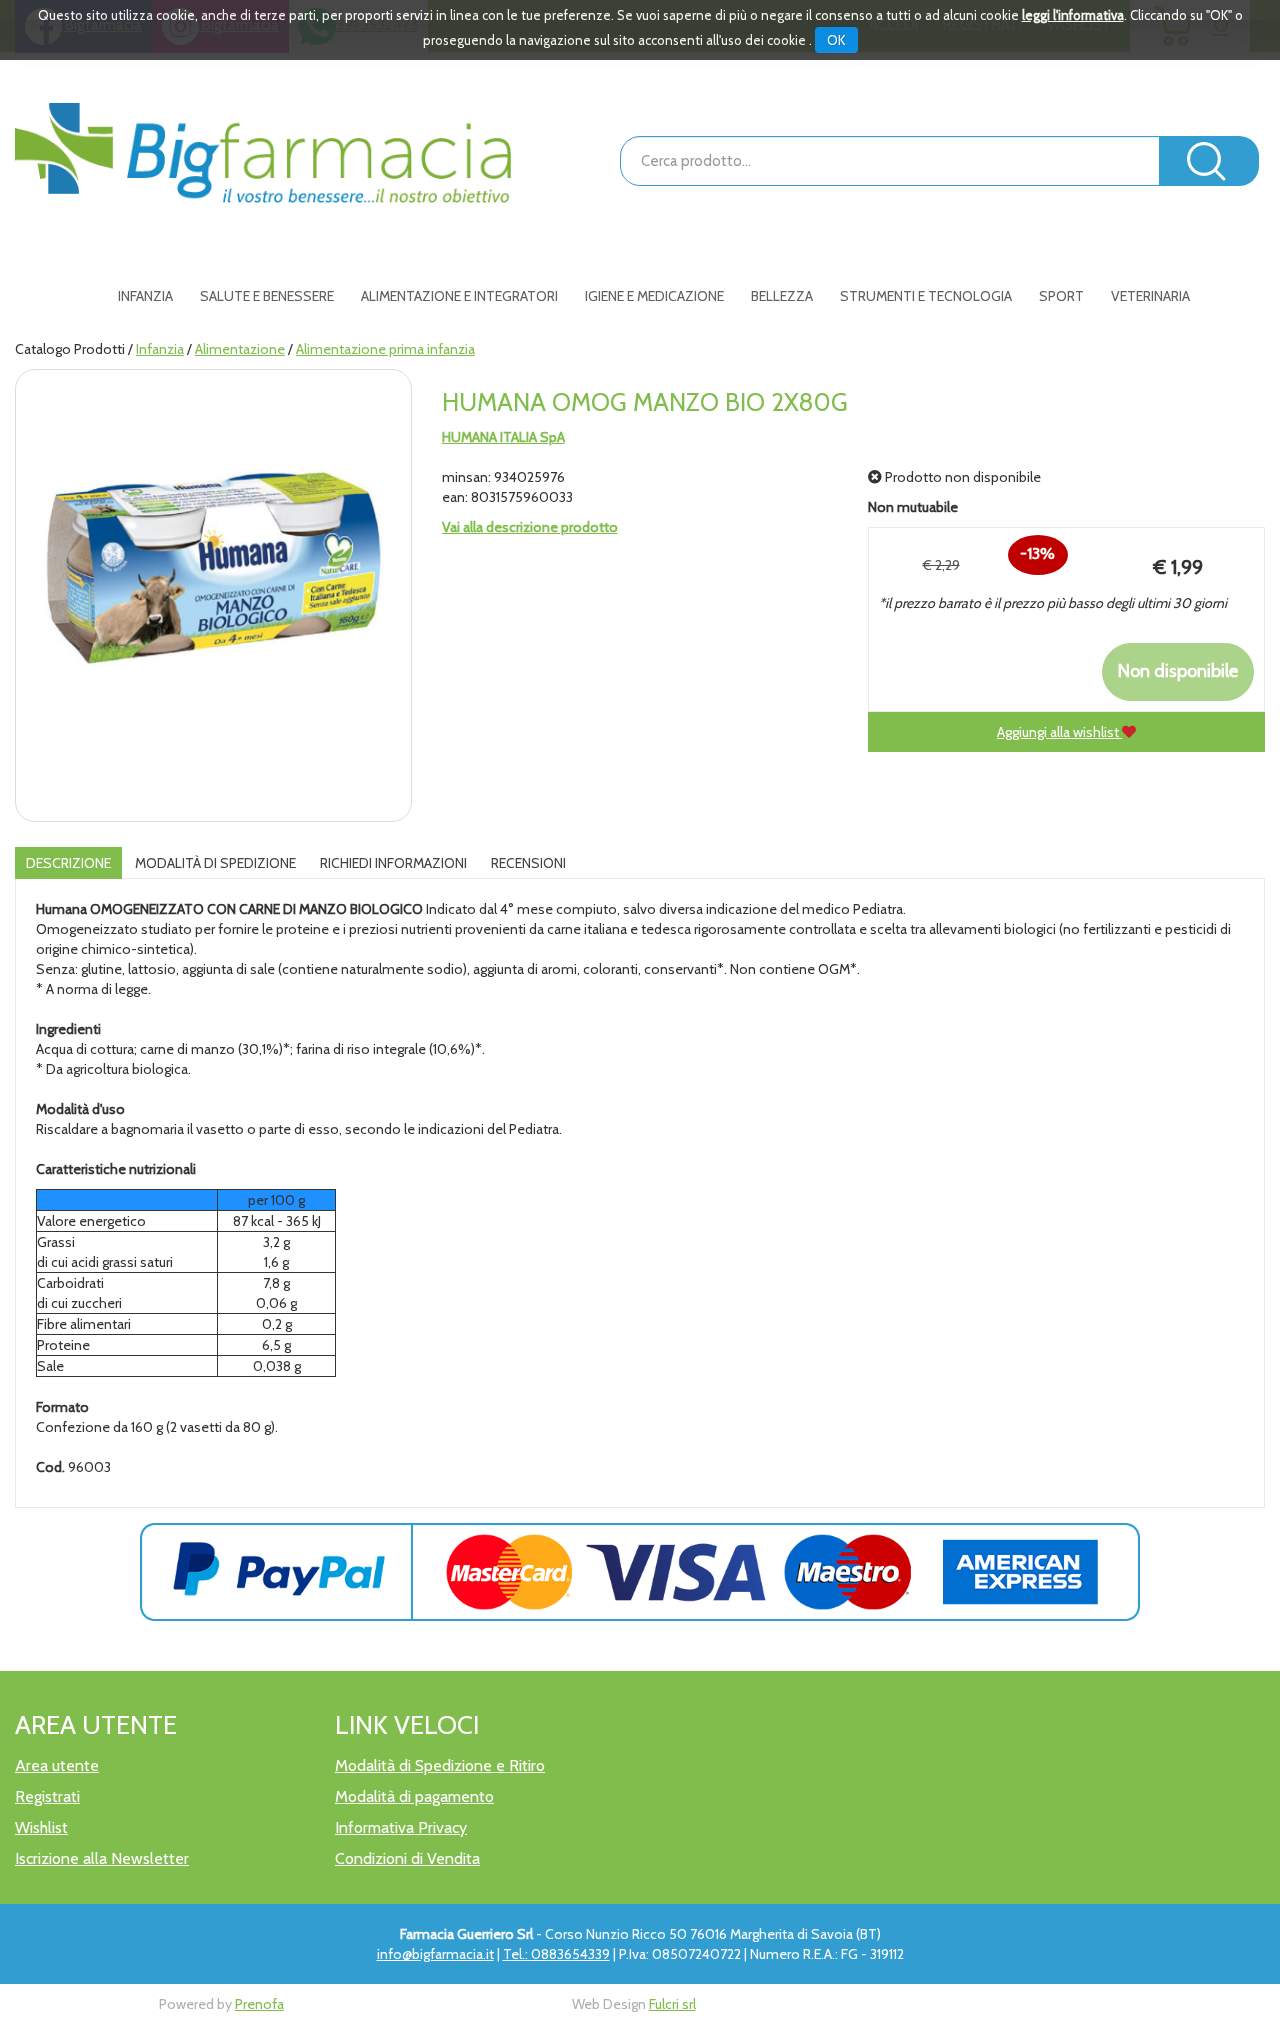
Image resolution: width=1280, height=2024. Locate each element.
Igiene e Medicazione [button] (654, 296)
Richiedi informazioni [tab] (393, 863)
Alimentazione (240, 349)
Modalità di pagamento (414, 1796)
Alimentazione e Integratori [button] (459, 296)
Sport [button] (1061, 296)
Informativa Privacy (401, 1827)
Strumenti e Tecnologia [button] (926, 296)
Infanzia (160, 349)
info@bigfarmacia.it (435, 1954)
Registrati (47, 1796)
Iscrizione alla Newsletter (102, 1858)
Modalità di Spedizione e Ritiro (440, 1765)
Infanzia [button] (145, 296)
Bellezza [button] (782, 296)
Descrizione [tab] (68, 863)
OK (836, 40)
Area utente (57, 1765)
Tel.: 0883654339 (556, 1954)
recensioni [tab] (528, 863)
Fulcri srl (672, 2004)
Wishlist (41, 1827)
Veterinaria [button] (1150, 296)
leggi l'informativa (1073, 15)
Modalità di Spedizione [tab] (215, 863)
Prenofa (259, 2004)
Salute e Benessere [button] (267, 296)
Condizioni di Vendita (407, 1858)
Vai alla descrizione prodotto (530, 527)
